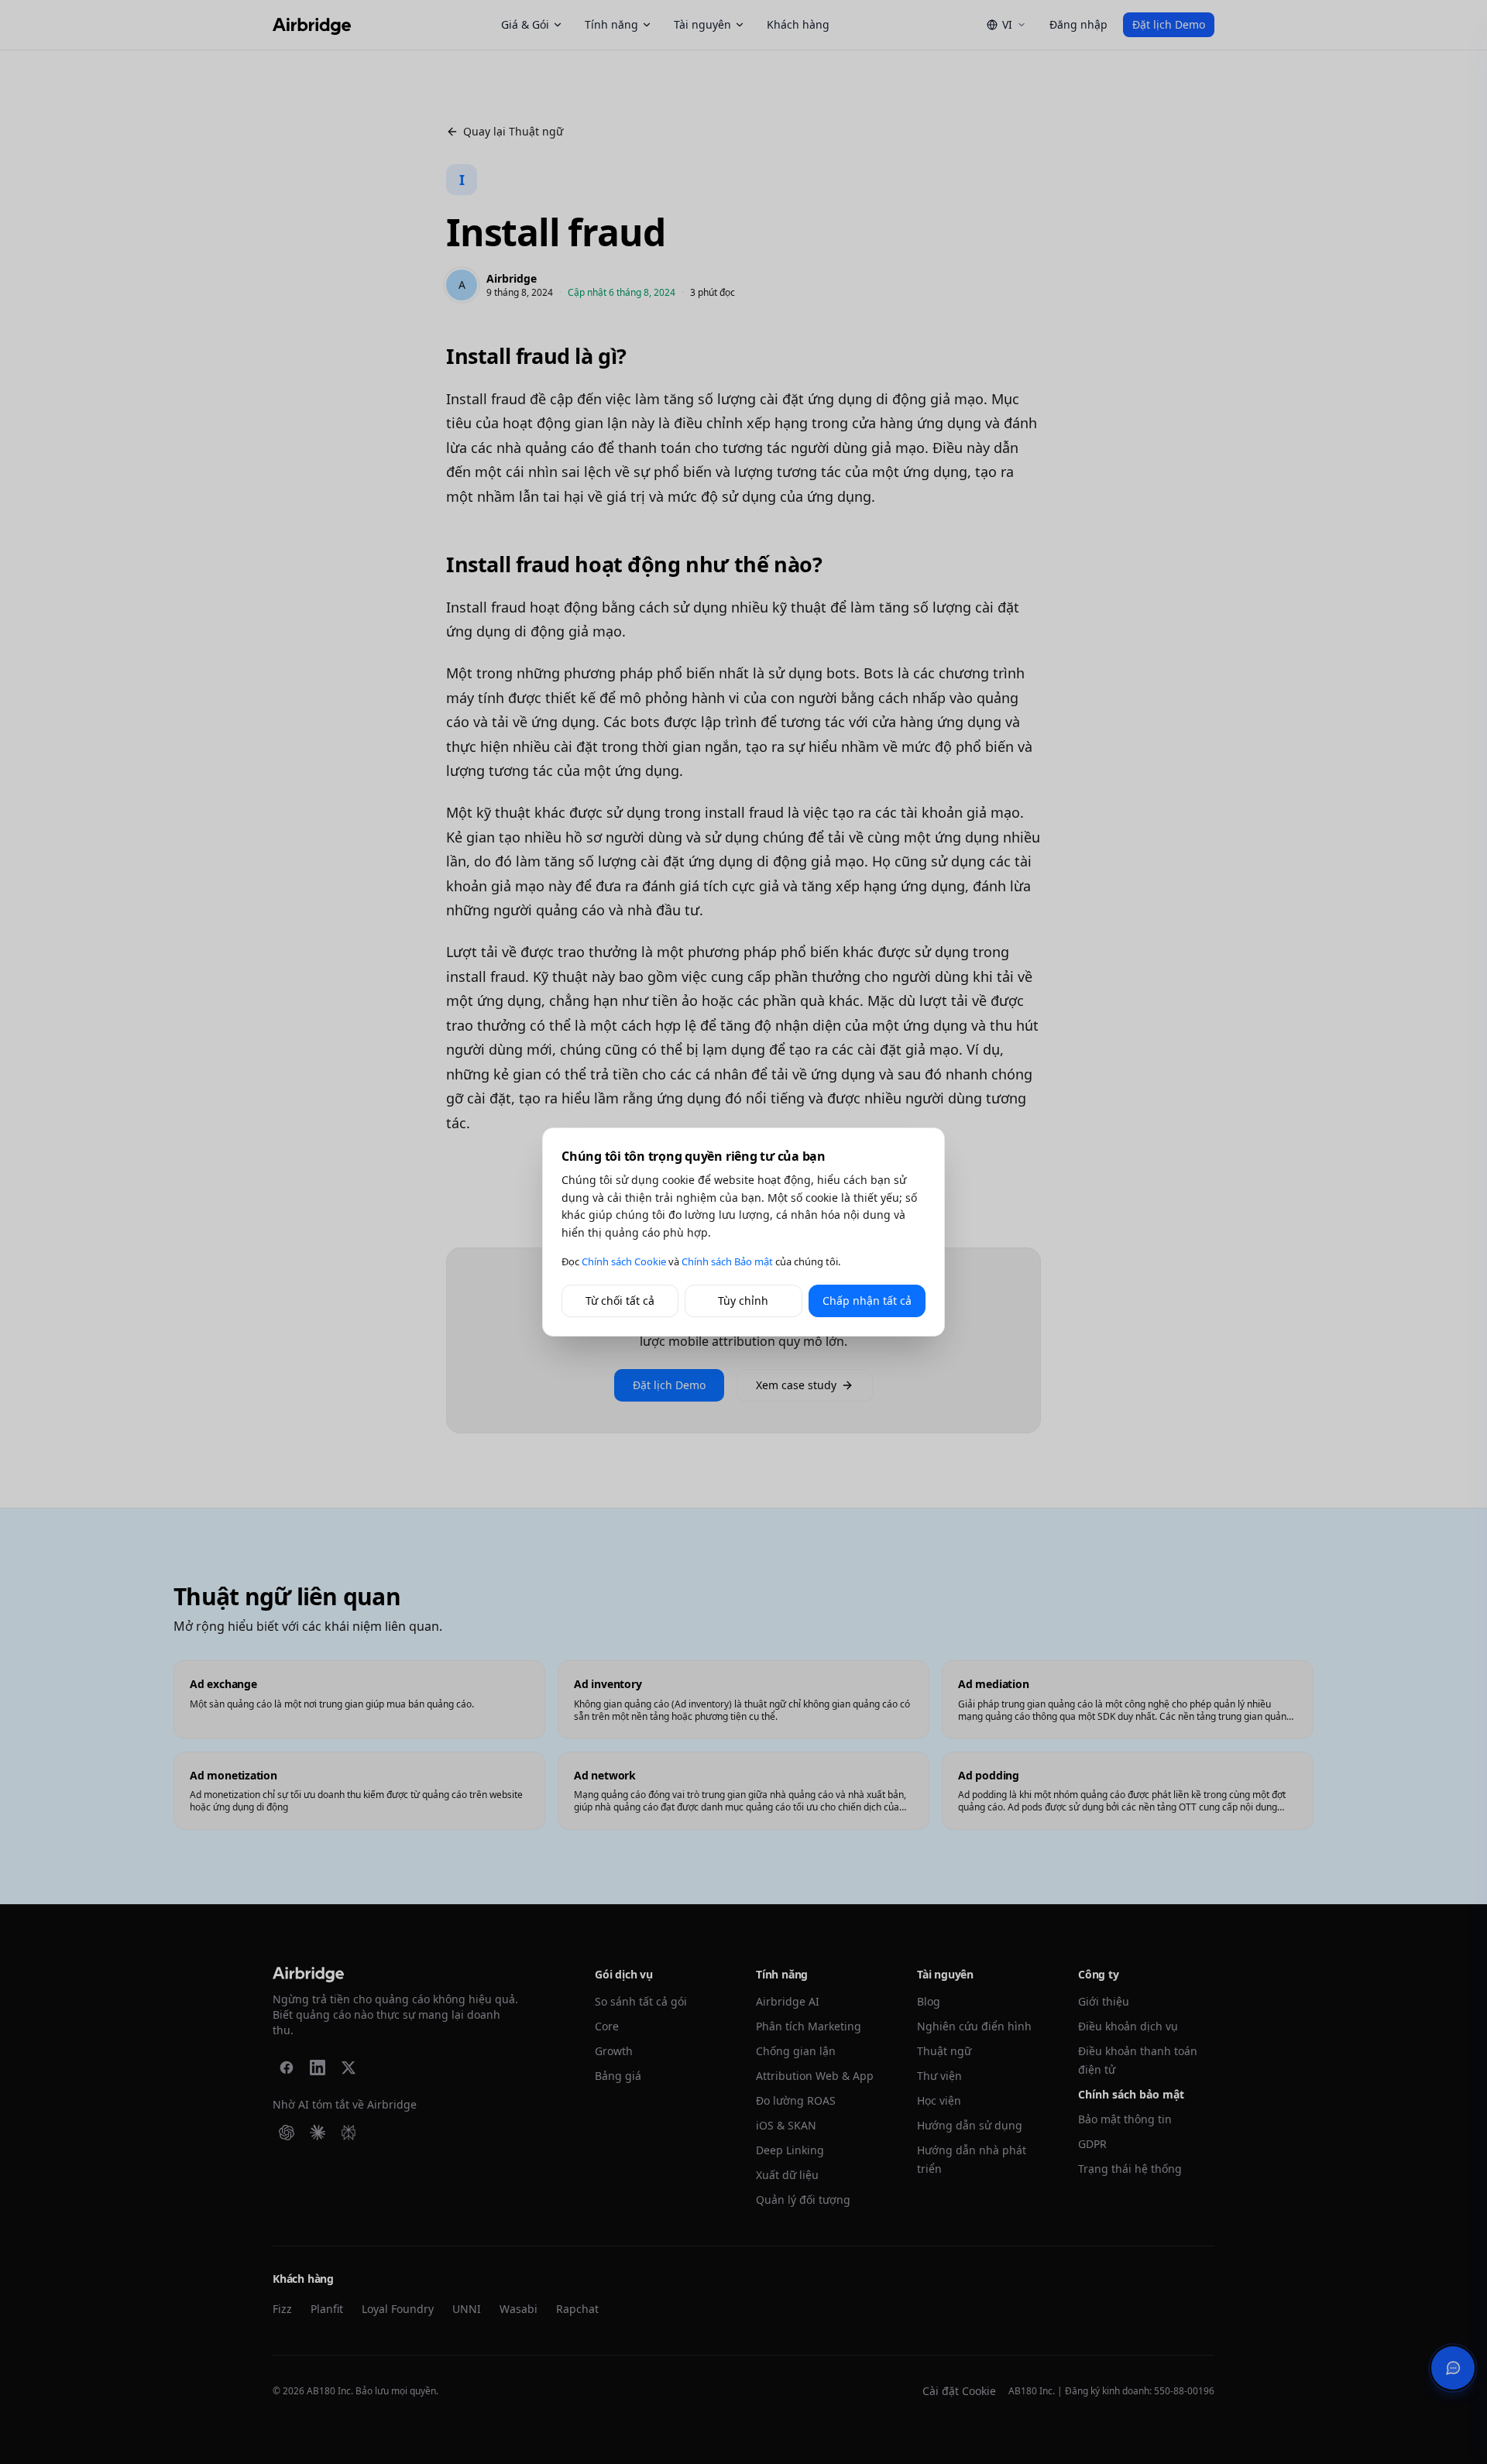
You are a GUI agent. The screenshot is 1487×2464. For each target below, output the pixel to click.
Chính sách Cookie (624, 1261)
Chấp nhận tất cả (867, 1301)
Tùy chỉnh (743, 1301)
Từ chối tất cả (620, 1301)
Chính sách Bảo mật (727, 1261)
